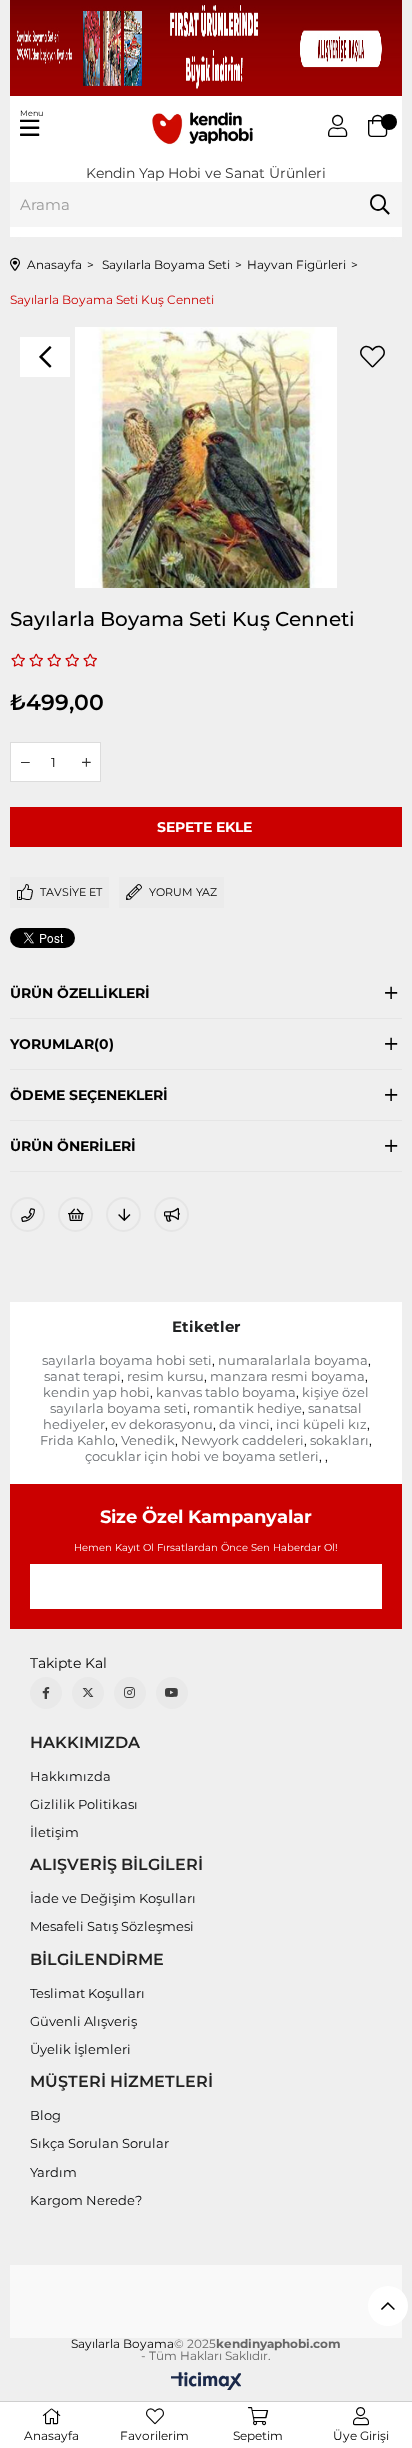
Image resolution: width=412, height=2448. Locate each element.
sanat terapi (82, 1376)
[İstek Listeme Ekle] (75, 1214)
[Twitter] (88, 1693)
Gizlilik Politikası (84, 1804)
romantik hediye (247, 1408)
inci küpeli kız (321, 1424)
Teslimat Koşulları (87, 1993)
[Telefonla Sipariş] (27, 1214)
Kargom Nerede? (86, 2200)
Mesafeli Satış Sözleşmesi (112, 1926)
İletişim (54, 1832)
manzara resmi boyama (287, 1376)
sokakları (339, 1440)
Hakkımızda (70, 1776)
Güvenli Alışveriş (83, 2021)
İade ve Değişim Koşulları (113, 1898)
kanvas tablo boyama (226, 1392)
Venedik (148, 1440)
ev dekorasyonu (162, 1424)
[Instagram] (130, 1693)
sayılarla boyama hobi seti (127, 1360)
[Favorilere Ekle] (372, 357)
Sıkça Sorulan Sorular (99, 2143)
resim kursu (165, 1376)
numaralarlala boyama (293, 1360)
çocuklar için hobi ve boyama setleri (202, 1456)
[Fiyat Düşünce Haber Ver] (123, 1214)
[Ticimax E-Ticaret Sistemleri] (206, 2382)
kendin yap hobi (96, 1392)
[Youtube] (172, 1693)
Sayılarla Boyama (122, 2344)
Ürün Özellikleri (80, 993)
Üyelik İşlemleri (80, 2049)
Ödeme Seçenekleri (89, 1095)
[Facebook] (46, 1693)
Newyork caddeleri (242, 1440)
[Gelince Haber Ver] (171, 1214)
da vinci (244, 1424)
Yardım (53, 2172)
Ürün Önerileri (73, 1146)
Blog (45, 2115)
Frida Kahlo (77, 1440)
